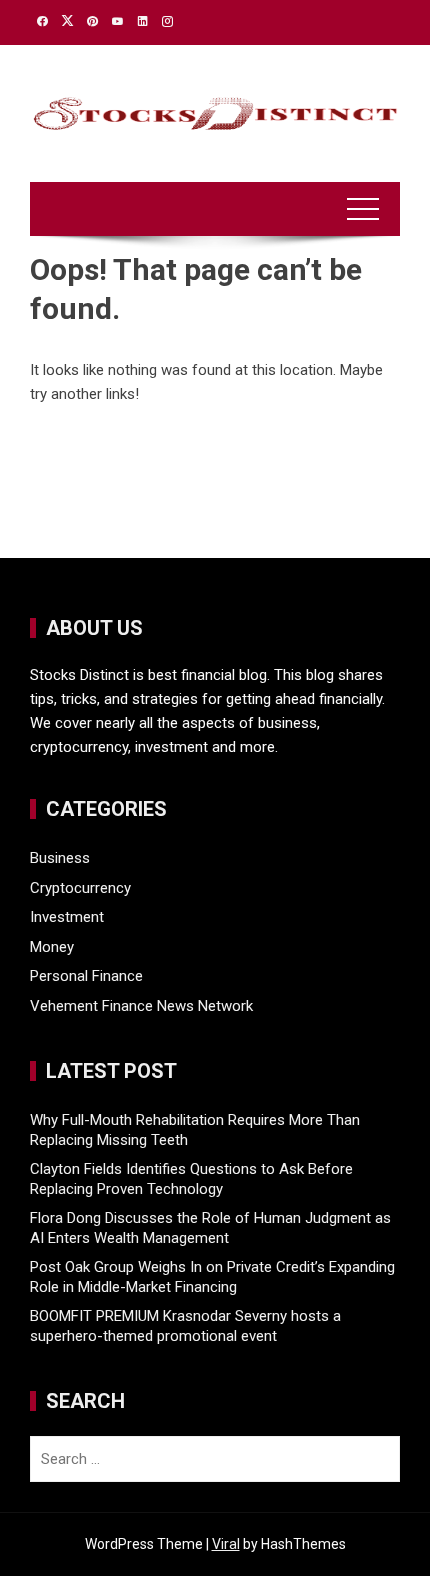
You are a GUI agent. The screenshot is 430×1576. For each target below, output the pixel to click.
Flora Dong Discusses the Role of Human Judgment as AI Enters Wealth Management (210, 1228)
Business (60, 858)
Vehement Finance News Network (141, 1006)
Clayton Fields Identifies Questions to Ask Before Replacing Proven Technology (191, 1179)
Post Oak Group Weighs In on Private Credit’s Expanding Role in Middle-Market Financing (212, 1277)
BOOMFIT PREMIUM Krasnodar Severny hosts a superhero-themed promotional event (185, 1326)
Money (52, 947)
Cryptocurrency (80, 888)
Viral (226, 1544)
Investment (67, 917)
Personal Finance (86, 976)
